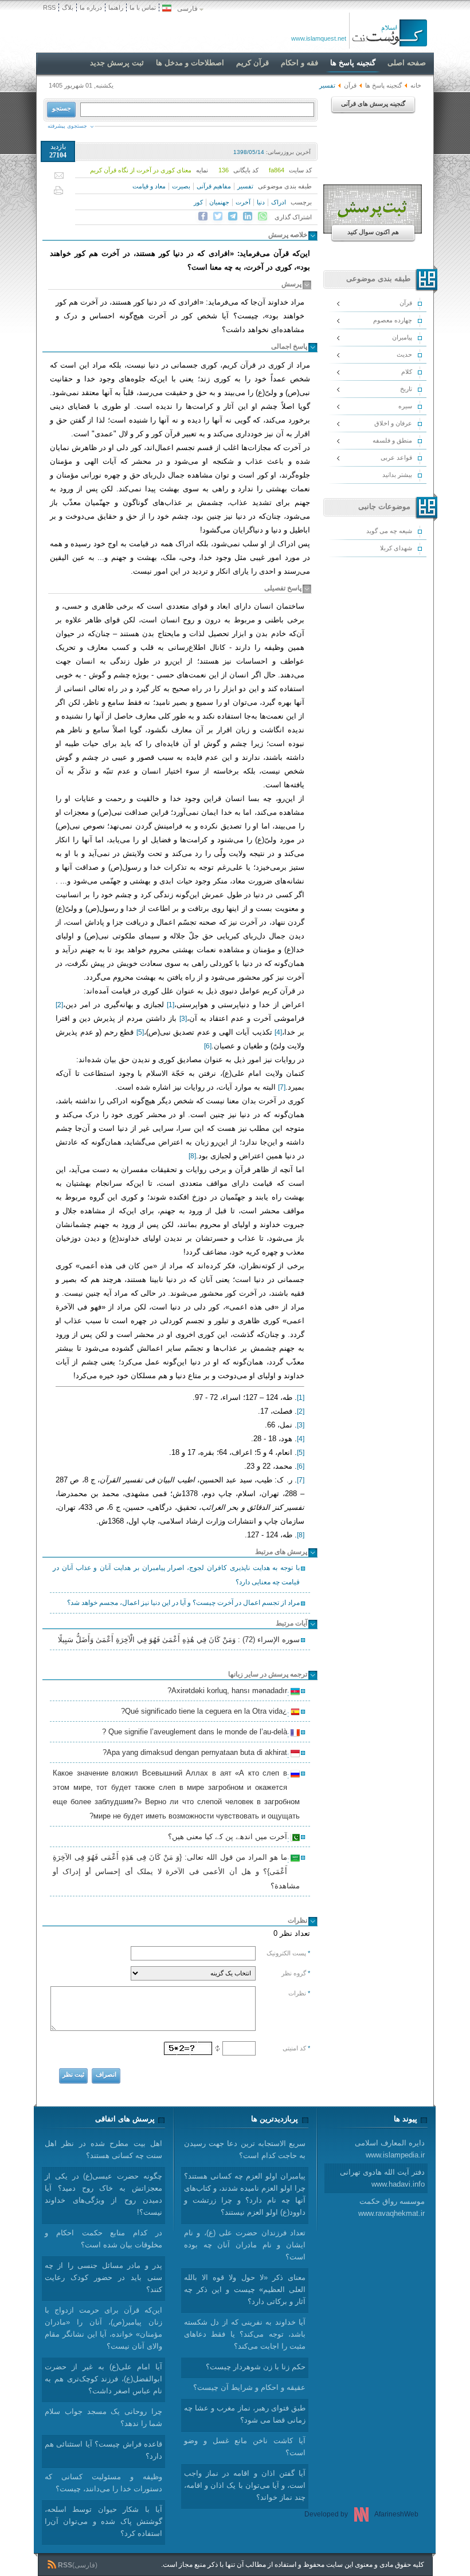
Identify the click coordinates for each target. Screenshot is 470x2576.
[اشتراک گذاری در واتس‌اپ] (263, 216)
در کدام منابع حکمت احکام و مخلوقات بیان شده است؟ (103, 2239)
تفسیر (245, 186)
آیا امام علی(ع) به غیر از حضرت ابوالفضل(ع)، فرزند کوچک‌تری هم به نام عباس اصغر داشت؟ (103, 2379)
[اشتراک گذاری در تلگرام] (233, 216)
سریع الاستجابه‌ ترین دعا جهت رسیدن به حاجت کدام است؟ (245, 2149)
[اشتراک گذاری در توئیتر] (218, 216)
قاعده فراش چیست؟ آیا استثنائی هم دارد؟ (103, 2450)
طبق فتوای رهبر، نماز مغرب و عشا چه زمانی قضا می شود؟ (245, 2414)
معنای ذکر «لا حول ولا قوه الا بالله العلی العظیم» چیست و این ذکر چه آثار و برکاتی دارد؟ (245, 2289)
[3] (183, 1019)
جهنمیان (219, 202)
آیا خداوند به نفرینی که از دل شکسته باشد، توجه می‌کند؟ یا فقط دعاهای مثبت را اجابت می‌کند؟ (245, 2334)
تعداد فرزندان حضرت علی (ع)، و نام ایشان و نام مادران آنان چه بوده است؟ (245, 2245)
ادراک (279, 202)
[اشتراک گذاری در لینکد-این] (248, 216)
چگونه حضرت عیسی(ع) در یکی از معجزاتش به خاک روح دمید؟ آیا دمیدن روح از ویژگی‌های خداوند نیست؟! (103, 2194)
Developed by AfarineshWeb (361, 2514)
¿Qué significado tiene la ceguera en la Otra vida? (206, 1713)
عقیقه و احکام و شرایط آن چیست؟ (249, 2387)
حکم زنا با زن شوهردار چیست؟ (256, 2367)
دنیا (261, 202)
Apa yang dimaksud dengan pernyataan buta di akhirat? (197, 1754)
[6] (208, 1046)
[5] (140, 1032)
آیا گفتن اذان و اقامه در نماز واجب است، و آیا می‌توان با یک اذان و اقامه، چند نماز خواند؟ (245, 2485)
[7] (282, 1087)
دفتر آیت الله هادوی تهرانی (382, 2178)
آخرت (243, 202)
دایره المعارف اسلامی (390, 2149)
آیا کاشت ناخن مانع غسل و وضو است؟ (245, 2447)
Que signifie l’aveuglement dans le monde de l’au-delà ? (196, 1733)
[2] (59, 1005)
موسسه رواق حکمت (391, 2207)
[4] (278, 1032)
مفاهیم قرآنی (214, 186)
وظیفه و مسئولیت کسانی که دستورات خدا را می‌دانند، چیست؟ (103, 2483)
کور (198, 202)
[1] (171, 1005)
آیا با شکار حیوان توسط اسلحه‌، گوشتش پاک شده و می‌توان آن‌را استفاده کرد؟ (103, 2521)
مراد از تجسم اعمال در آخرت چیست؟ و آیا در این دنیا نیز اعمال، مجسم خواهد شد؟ (183, 1603)
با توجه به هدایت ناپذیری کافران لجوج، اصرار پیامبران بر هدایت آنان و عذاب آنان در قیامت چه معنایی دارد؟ (176, 1575)
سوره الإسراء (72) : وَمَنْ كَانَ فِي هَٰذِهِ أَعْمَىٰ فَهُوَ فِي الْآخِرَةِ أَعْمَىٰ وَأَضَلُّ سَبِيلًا (179, 1640)
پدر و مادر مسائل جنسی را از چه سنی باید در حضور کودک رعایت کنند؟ (103, 2277)
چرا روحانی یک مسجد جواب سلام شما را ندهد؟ (103, 2417)
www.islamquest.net (319, 38)
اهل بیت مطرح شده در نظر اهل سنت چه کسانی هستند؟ (103, 2149)
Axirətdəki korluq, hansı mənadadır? (229, 1692)
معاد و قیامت (149, 186)
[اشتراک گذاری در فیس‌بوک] (203, 216)
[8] (192, 1156)
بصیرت (181, 186)
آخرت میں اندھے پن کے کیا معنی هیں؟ (229, 1838)
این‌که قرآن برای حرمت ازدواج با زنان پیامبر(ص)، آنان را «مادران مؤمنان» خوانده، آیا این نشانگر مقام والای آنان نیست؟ (103, 2328)
